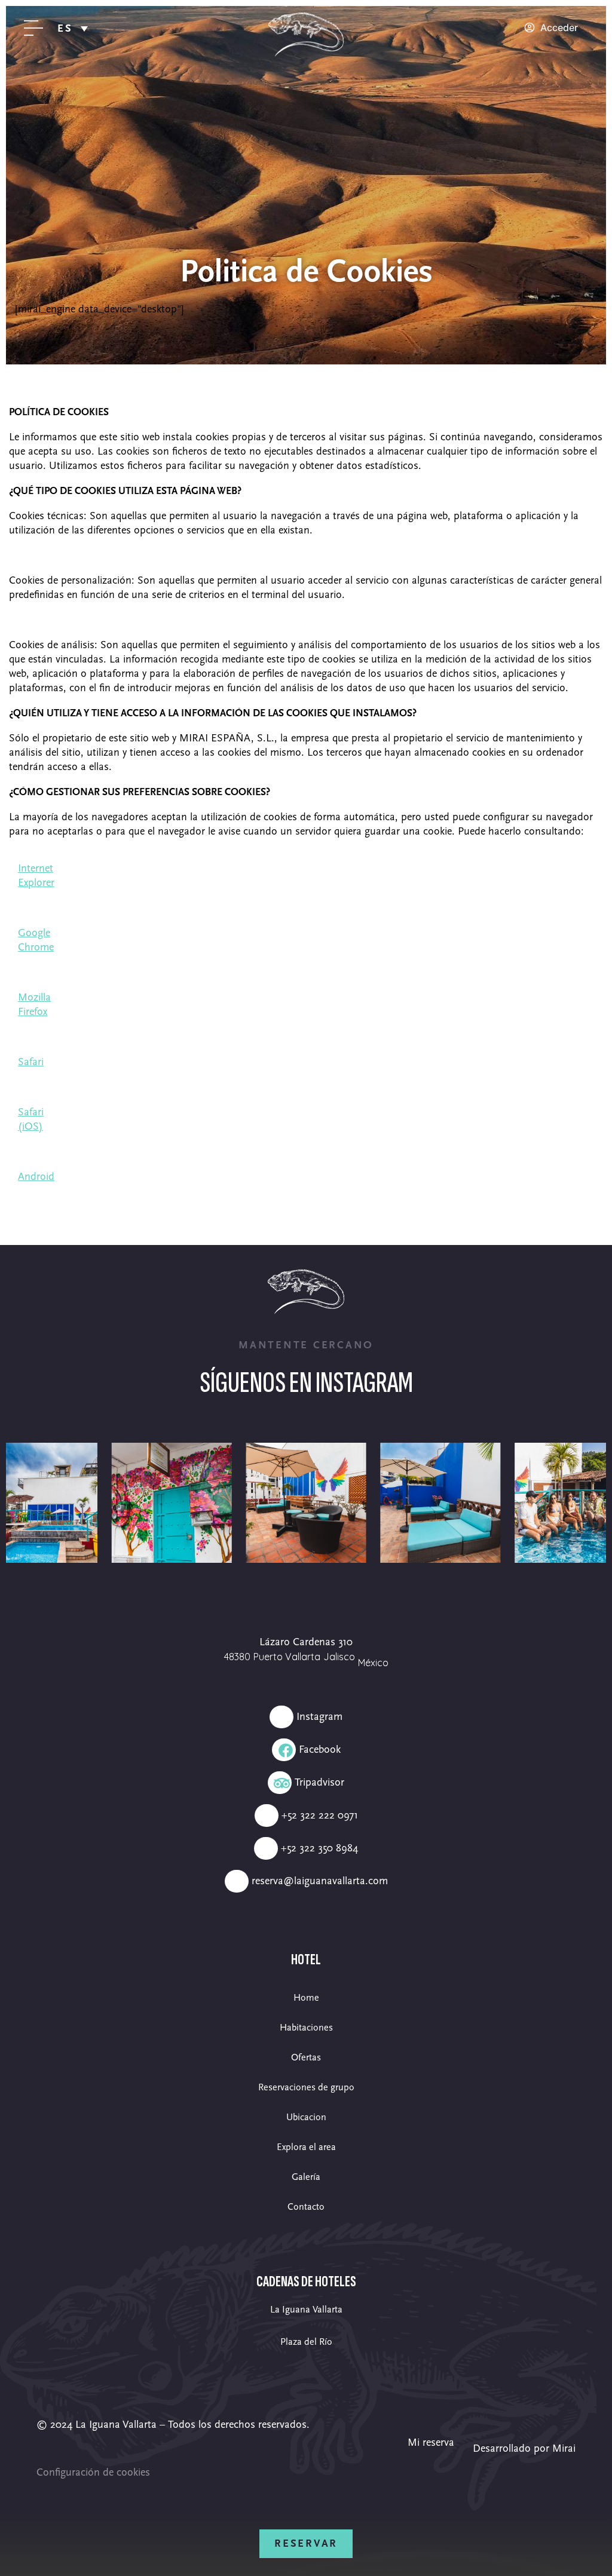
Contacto (306, 2207)
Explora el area (306, 2147)
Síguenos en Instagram (306, 1383)
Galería (306, 2177)
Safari (31, 1062)
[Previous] (27, 1502)
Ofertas (306, 2057)
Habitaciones (306, 2028)
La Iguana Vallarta (306, 2310)
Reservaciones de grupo (306, 2087)
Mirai (564, 2448)
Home (306, 1998)
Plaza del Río (306, 2342)
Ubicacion (306, 2117)
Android (36, 1177)
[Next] (585, 1502)
